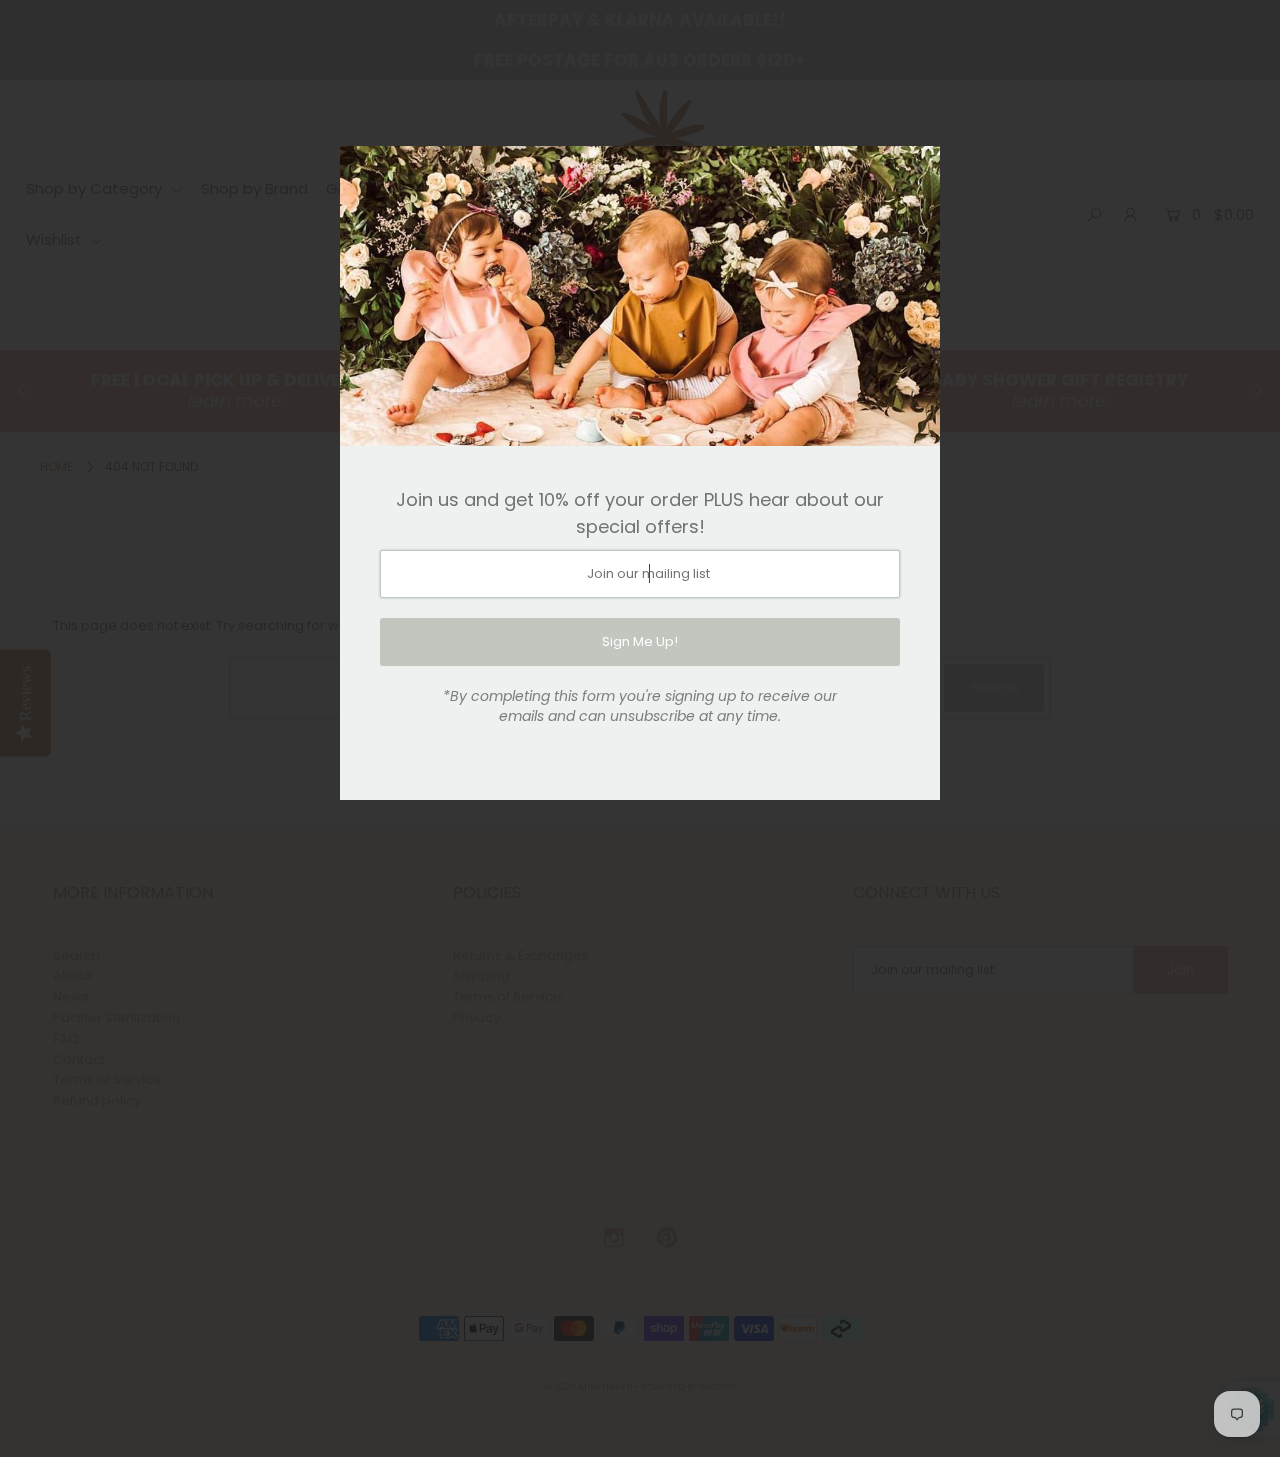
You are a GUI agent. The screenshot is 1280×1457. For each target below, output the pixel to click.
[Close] (918, 168)
